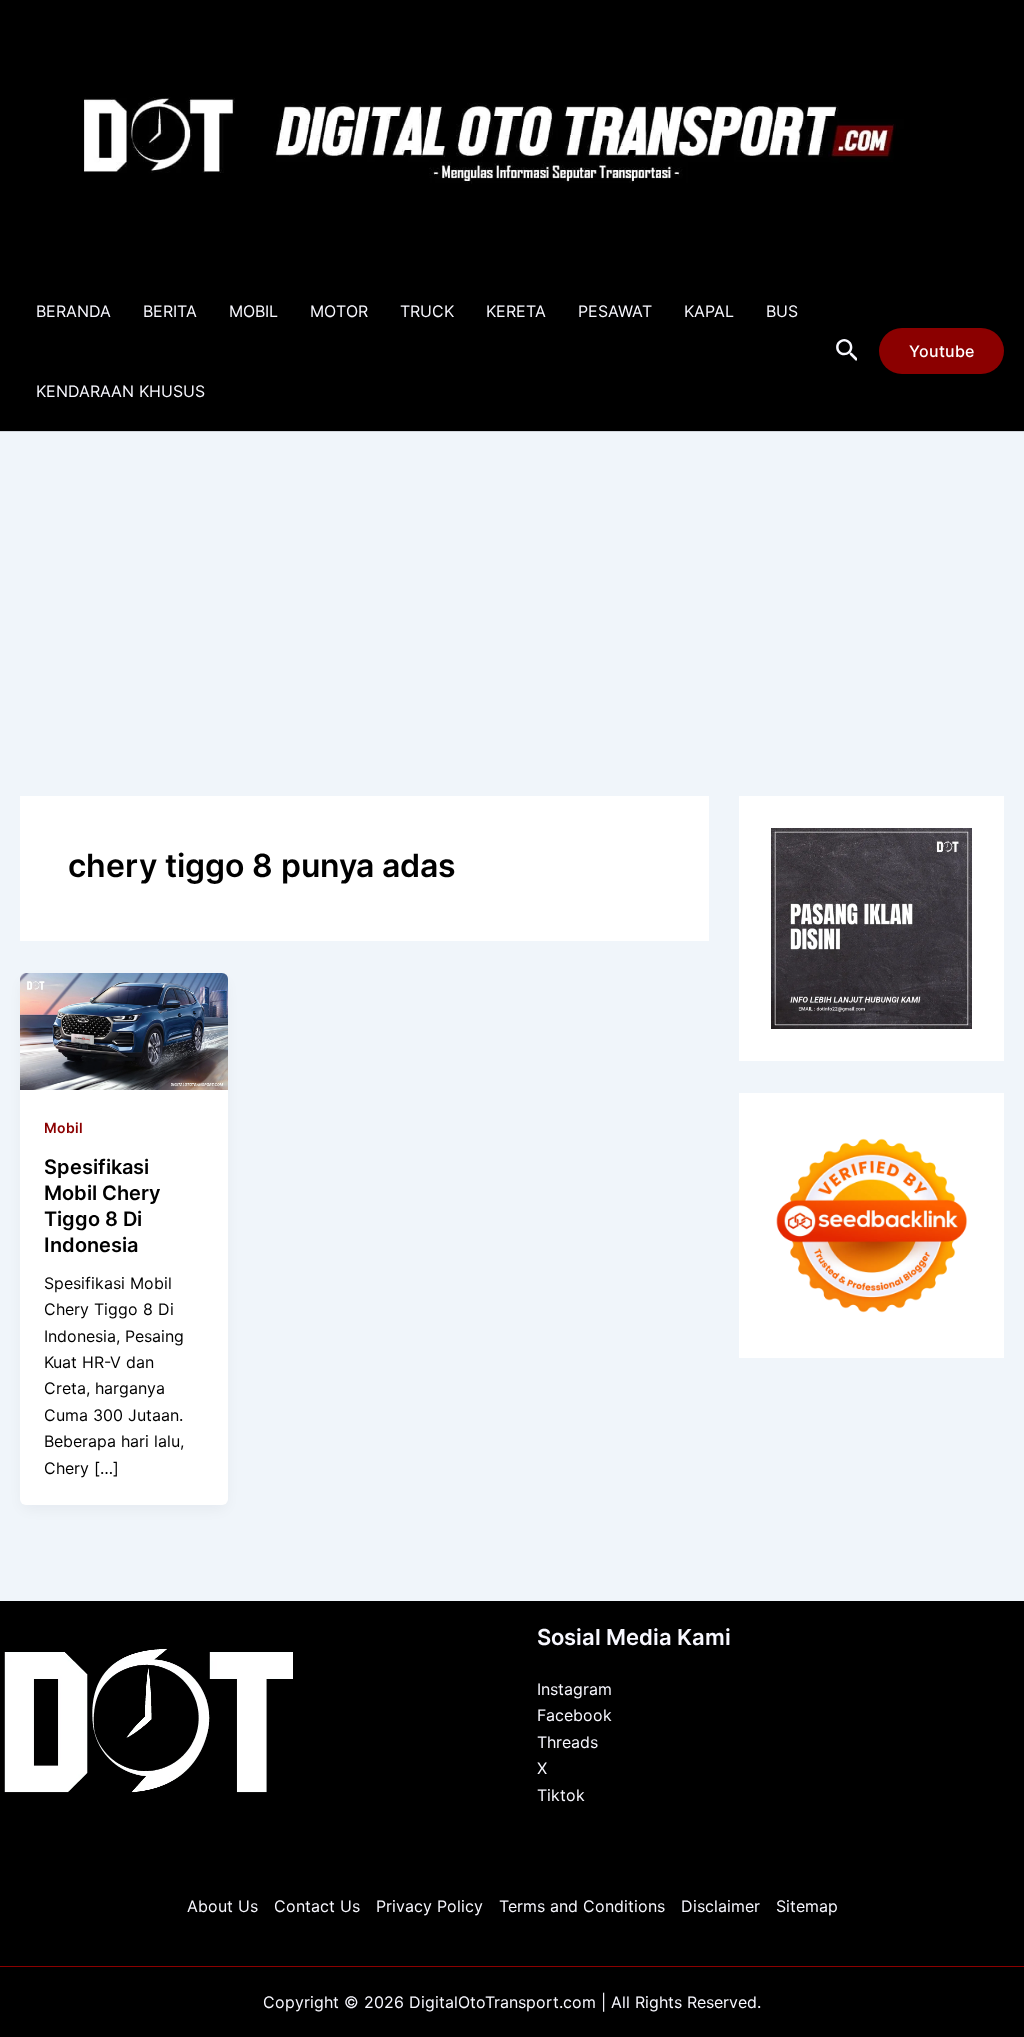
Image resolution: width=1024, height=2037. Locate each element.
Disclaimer (720, 1906)
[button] (847, 351)
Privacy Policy (429, 1906)
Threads (567, 1742)
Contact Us (317, 1906)
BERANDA (73, 311)
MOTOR (339, 311)
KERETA (516, 311)
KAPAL (709, 311)
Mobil (63, 1127)
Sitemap (807, 1906)
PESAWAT (615, 311)
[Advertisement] (512, 582)
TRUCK (427, 311)
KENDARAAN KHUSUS (120, 391)
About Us (222, 1906)
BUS (782, 311)
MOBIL (253, 311)
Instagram (574, 1689)
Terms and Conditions (582, 1906)
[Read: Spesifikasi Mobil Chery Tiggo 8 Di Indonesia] (124, 1029)
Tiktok (561, 1795)
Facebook (574, 1715)
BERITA (170, 311)
